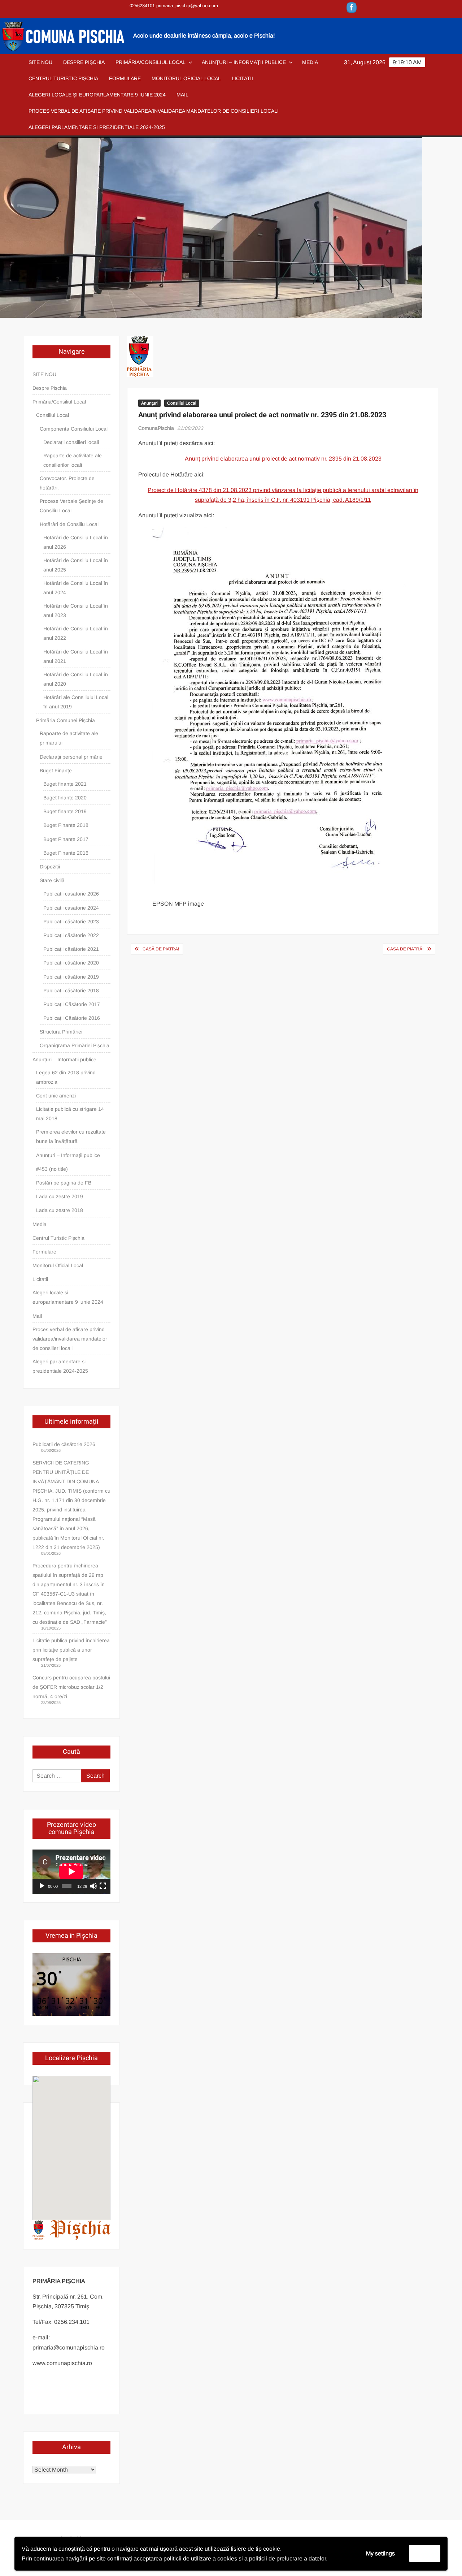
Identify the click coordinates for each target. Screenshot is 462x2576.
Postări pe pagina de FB (64, 1183)
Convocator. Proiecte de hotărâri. (67, 483)
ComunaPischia (156, 428)
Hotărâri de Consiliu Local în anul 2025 (76, 565)
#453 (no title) (52, 1169)
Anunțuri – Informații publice (244, 62)
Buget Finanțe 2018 (66, 825)
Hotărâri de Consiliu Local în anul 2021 (76, 656)
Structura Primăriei (61, 1032)
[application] (71, 1872)
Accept (425, 2553)
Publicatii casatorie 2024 (71, 908)
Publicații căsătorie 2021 (71, 949)
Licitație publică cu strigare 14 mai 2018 (70, 1114)
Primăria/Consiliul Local (151, 62)
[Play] (42, 1886)
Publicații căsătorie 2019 (71, 977)
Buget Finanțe (56, 771)
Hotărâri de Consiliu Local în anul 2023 (76, 610)
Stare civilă (52, 880)
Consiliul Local (182, 403)
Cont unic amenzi (56, 1096)
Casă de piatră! (161, 949)
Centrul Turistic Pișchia (63, 78)
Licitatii (242, 78)
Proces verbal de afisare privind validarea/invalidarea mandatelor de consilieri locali (154, 111)
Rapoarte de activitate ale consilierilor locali (73, 460)
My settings (380, 2553)
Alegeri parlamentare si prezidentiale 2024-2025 (97, 127)
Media (310, 62)
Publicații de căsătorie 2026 (64, 1444)
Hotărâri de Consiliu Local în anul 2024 (76, 588)
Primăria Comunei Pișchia (66, 720)
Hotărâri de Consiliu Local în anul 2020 (76, 679)
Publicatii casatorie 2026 (71, 894)
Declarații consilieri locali (71, 442)
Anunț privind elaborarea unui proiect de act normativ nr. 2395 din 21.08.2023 (283, 459)
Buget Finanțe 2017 (66, 839)
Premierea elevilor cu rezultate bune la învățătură (71, 1136)
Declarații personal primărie (71, 757)
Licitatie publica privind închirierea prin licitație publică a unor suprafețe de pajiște (71, 1650)
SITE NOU (40, 62)
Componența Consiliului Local (74, 429)
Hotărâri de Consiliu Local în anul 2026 (76, 542)
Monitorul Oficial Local (186, 78)
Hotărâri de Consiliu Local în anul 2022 (76, 633)
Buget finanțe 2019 (65, 811)
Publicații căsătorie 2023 (71, 922)
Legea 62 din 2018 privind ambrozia (66, 1077)
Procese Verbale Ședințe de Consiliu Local (71, 506)
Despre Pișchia (84, 62)
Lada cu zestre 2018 (60, 1210)
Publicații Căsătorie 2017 (72, 1004)
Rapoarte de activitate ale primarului (69, 738)
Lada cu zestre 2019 (60, 1196)
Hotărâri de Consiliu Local (69, 524)
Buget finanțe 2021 (65, 784)
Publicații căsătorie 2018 (71, 991)
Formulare (125, 78)
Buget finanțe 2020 (65, 798)
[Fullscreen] (103, 1886)
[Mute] (93, 1886)
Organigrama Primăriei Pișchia (75, 1045)
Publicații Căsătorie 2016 (72, 1018)
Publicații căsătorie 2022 (71, 935)
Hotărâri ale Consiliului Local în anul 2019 (76, 702)
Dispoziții (50, 867)
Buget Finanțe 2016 (66, 853)
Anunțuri (149, 403)
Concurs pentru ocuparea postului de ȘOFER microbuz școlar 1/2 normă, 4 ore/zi (71, 1687)
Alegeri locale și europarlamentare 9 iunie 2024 (97, 95)
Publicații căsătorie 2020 (71, 963)
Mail (182, 95)
